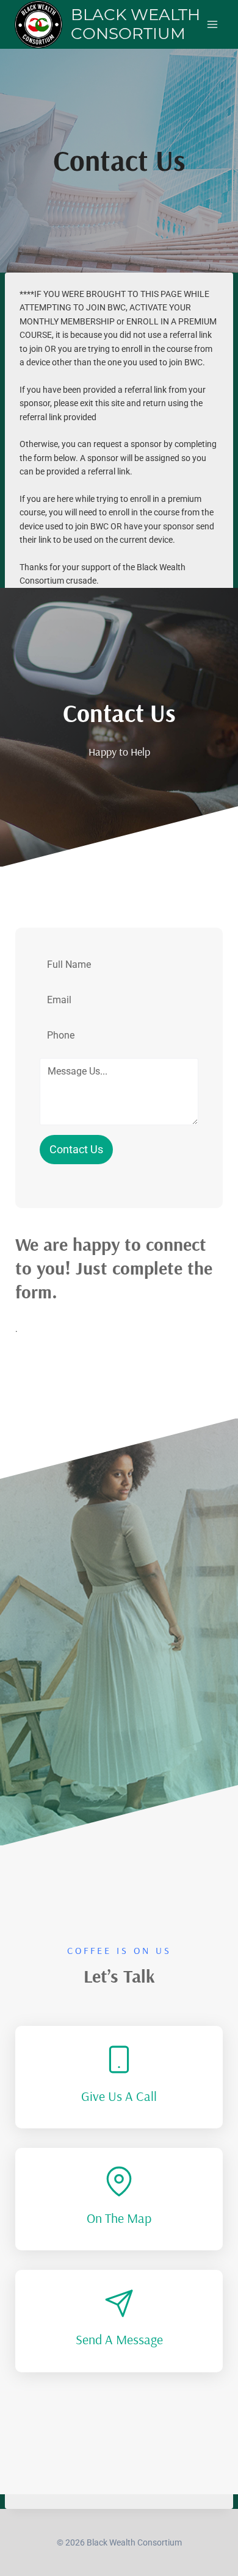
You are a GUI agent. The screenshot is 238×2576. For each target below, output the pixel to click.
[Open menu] (212, 24)
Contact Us (76, 1149)
